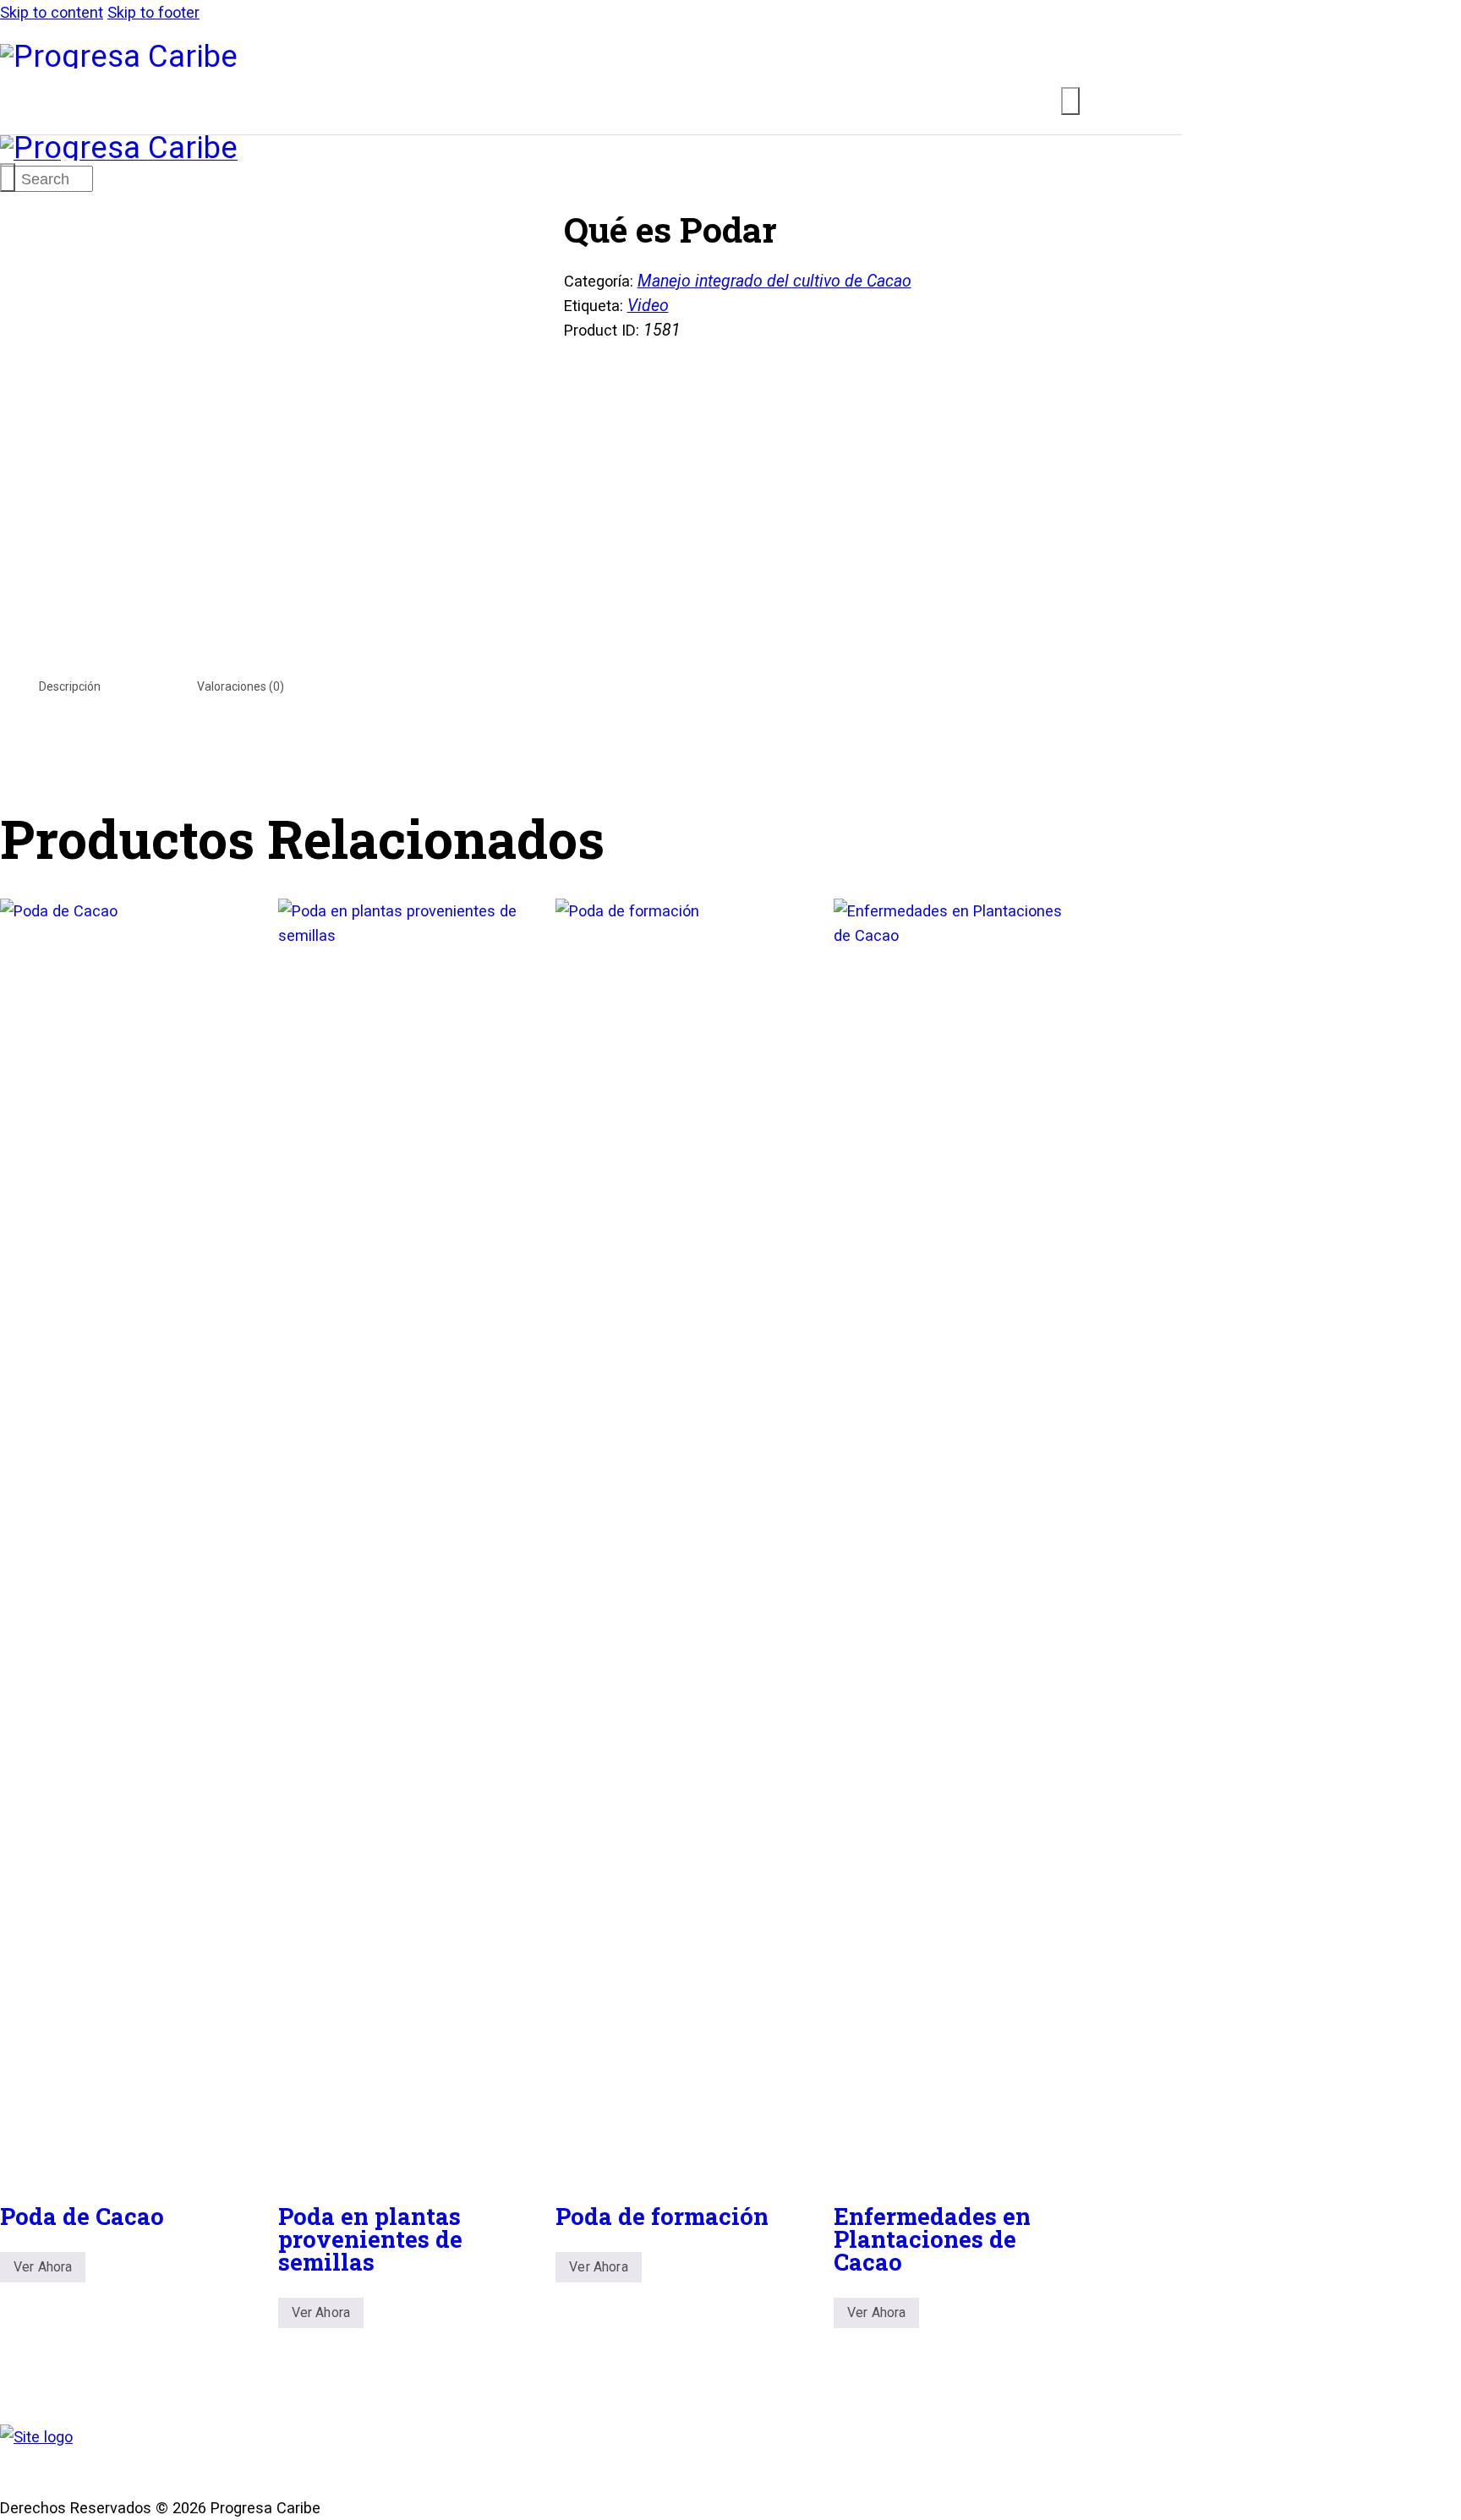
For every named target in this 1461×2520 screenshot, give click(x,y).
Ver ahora (43, 2267)
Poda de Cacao (82, 2216)
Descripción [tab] (70, 686)
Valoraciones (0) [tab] (241, 686)
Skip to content (52, 12)
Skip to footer (153, 12)
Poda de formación (662, 2216)
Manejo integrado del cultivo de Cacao (774, 281)
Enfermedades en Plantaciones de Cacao (932, 2238)
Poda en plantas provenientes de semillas (370, 2238)
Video (648, 306)
